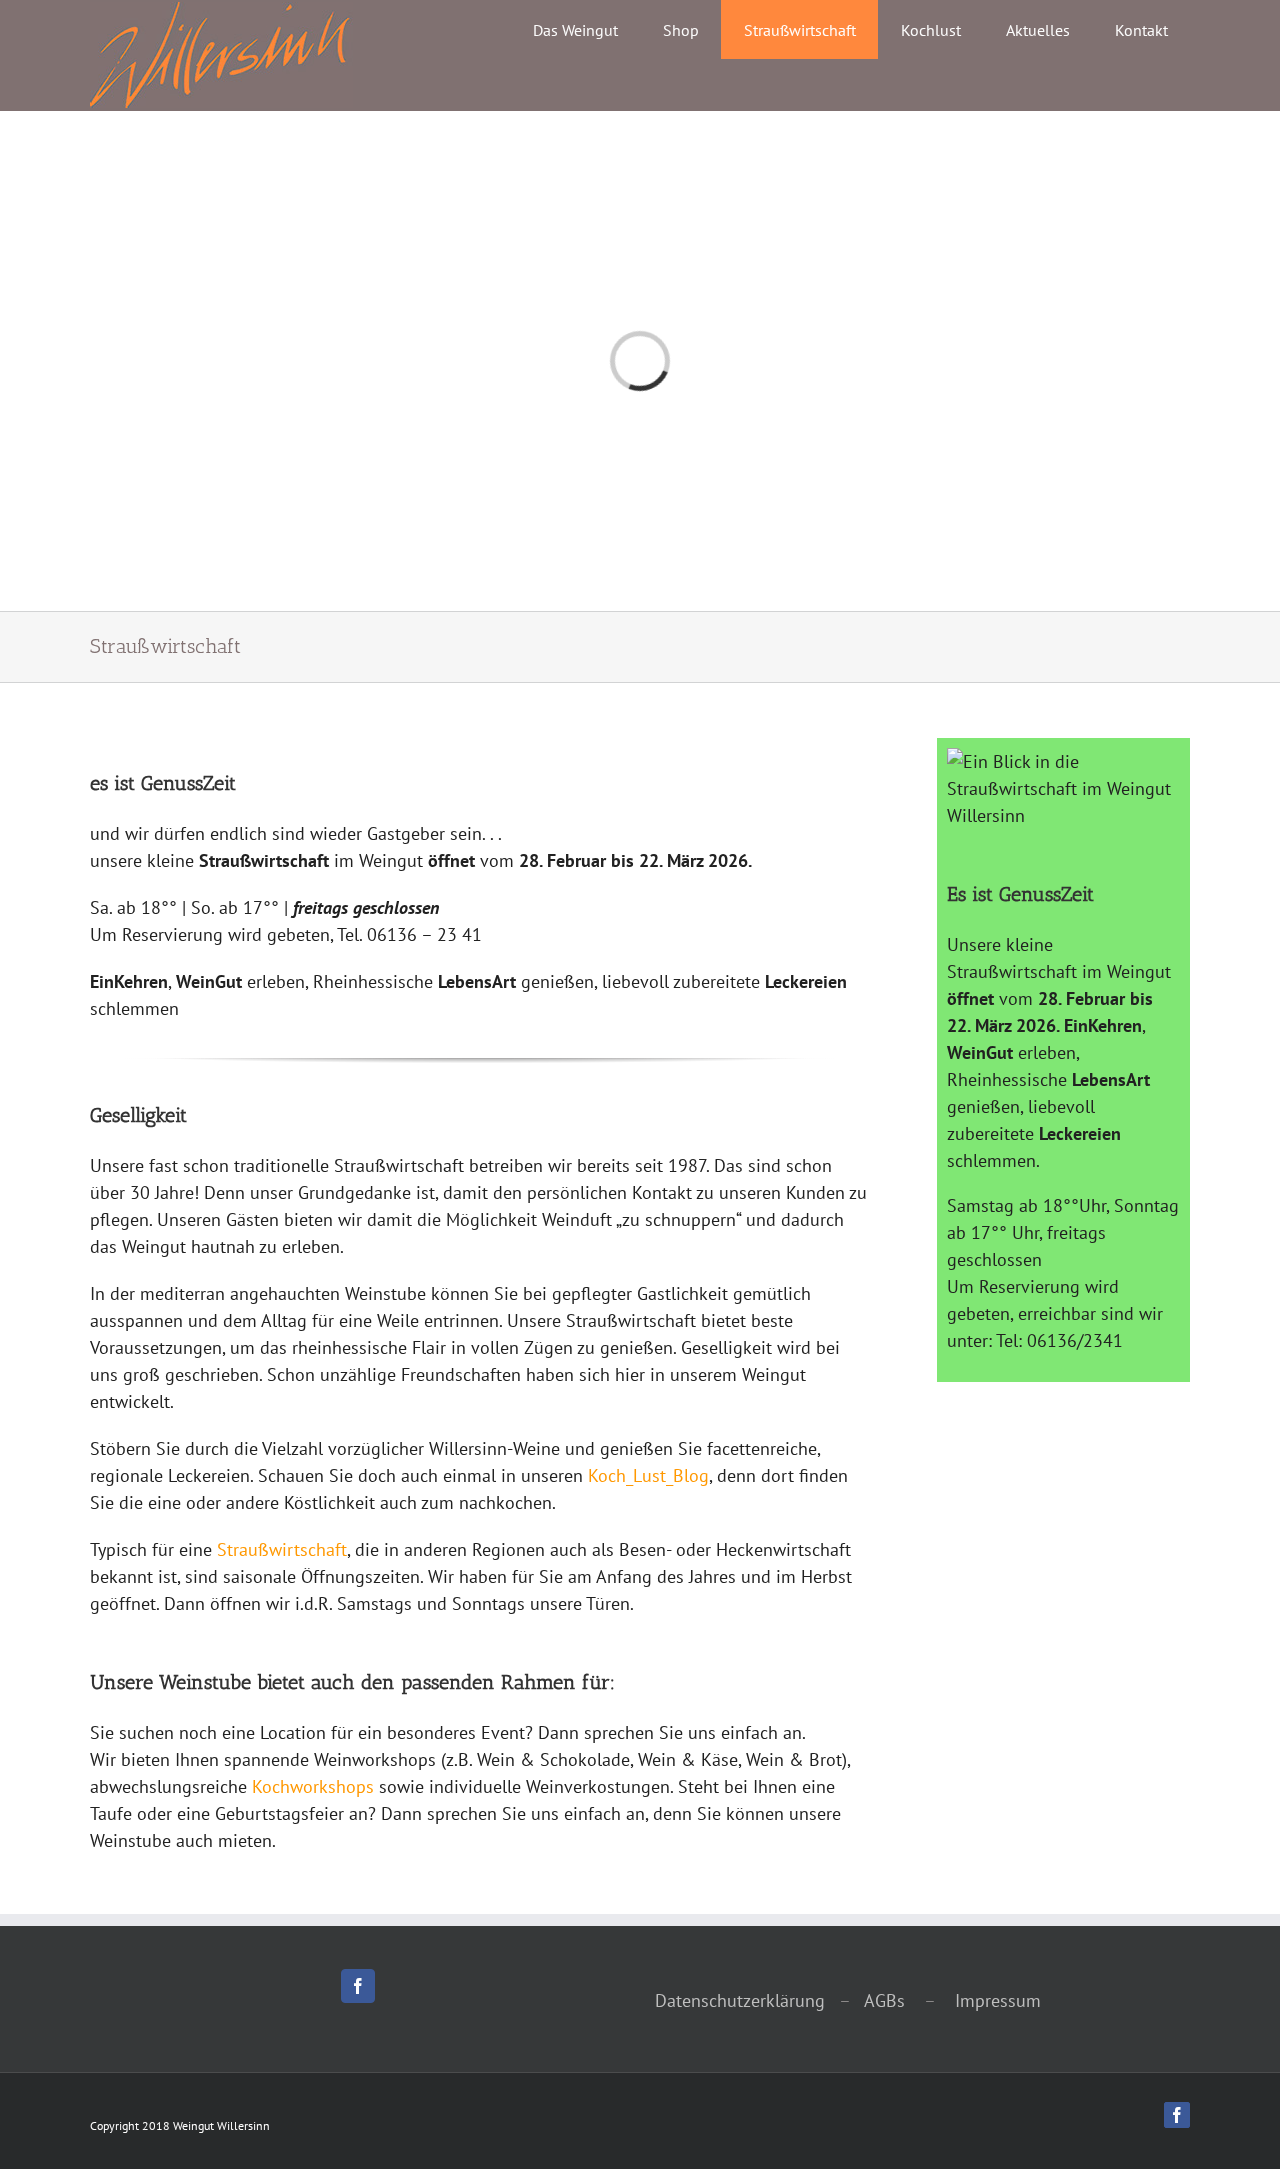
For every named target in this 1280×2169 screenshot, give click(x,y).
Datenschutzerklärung (740, 2000)
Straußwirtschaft (282, 1549)
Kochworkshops (313, 1786)
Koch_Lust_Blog (648, 1475)
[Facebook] (358, 1986)
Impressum (998, 2000)
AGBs (882, 2000)
